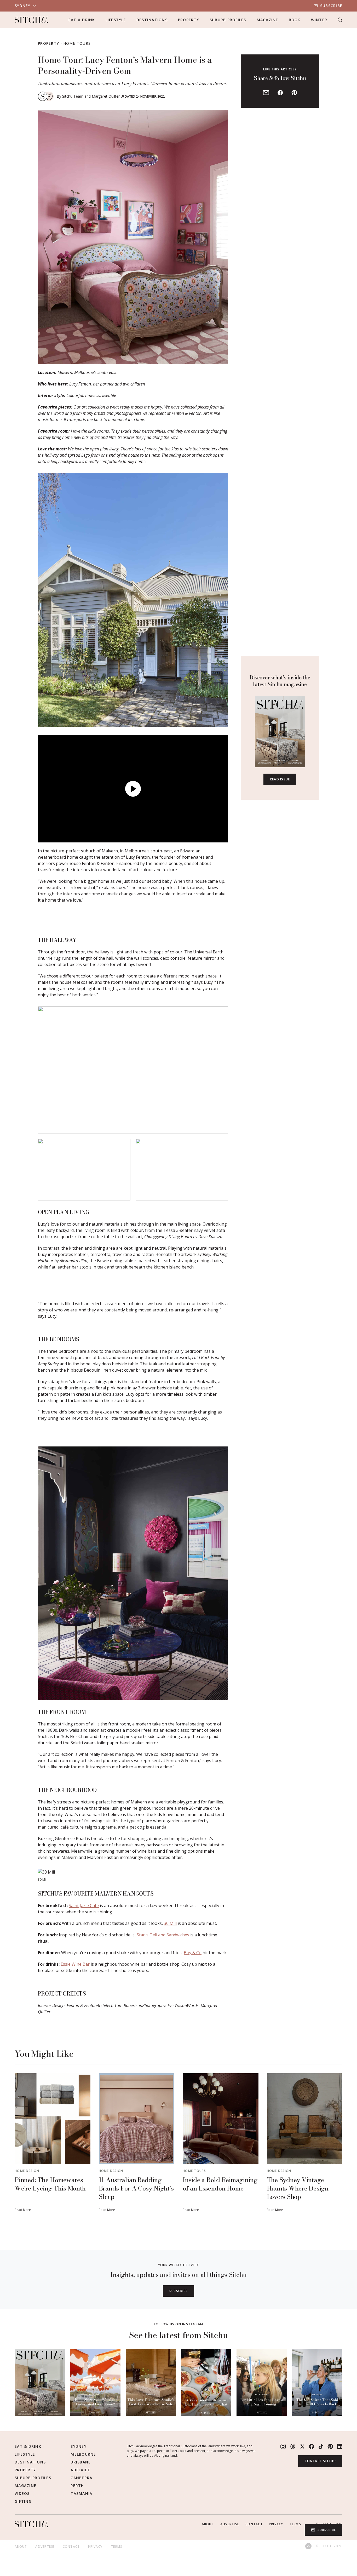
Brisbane (81, 2462)
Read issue (280, 779)
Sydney (79, 2446)
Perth (77, 2486)
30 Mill (170, 1923)
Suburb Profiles (228, 20)
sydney (23, 6)
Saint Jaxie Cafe (84, 1906)
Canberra (81, 2478)
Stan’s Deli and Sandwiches (163, 1935)
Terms (295, 2524)
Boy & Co (193, 1953)
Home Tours (77, 43)
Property (189, 20)
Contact (254, 2524)
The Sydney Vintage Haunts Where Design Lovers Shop (298, 2188)
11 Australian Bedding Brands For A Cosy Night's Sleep (136, 2188)
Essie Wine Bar (75, 1964)
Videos (22, 2493)
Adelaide (80, 2470)
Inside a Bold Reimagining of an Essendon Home (220, 2184)
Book (295, 20)
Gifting (23, 2501)
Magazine (267, 20)
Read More (23, 2210)
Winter (319, 20)
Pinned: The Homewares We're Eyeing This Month (50, 2184)
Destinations (152, 20)
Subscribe (331, 6)
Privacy (276, 2524)
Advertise (230, 2524)
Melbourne (83, 2454)
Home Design (27, 2171)
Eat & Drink (82, 20)
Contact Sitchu (320, 2461)
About (208, 2524)
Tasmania (81, 2493)
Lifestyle (116, 20)
